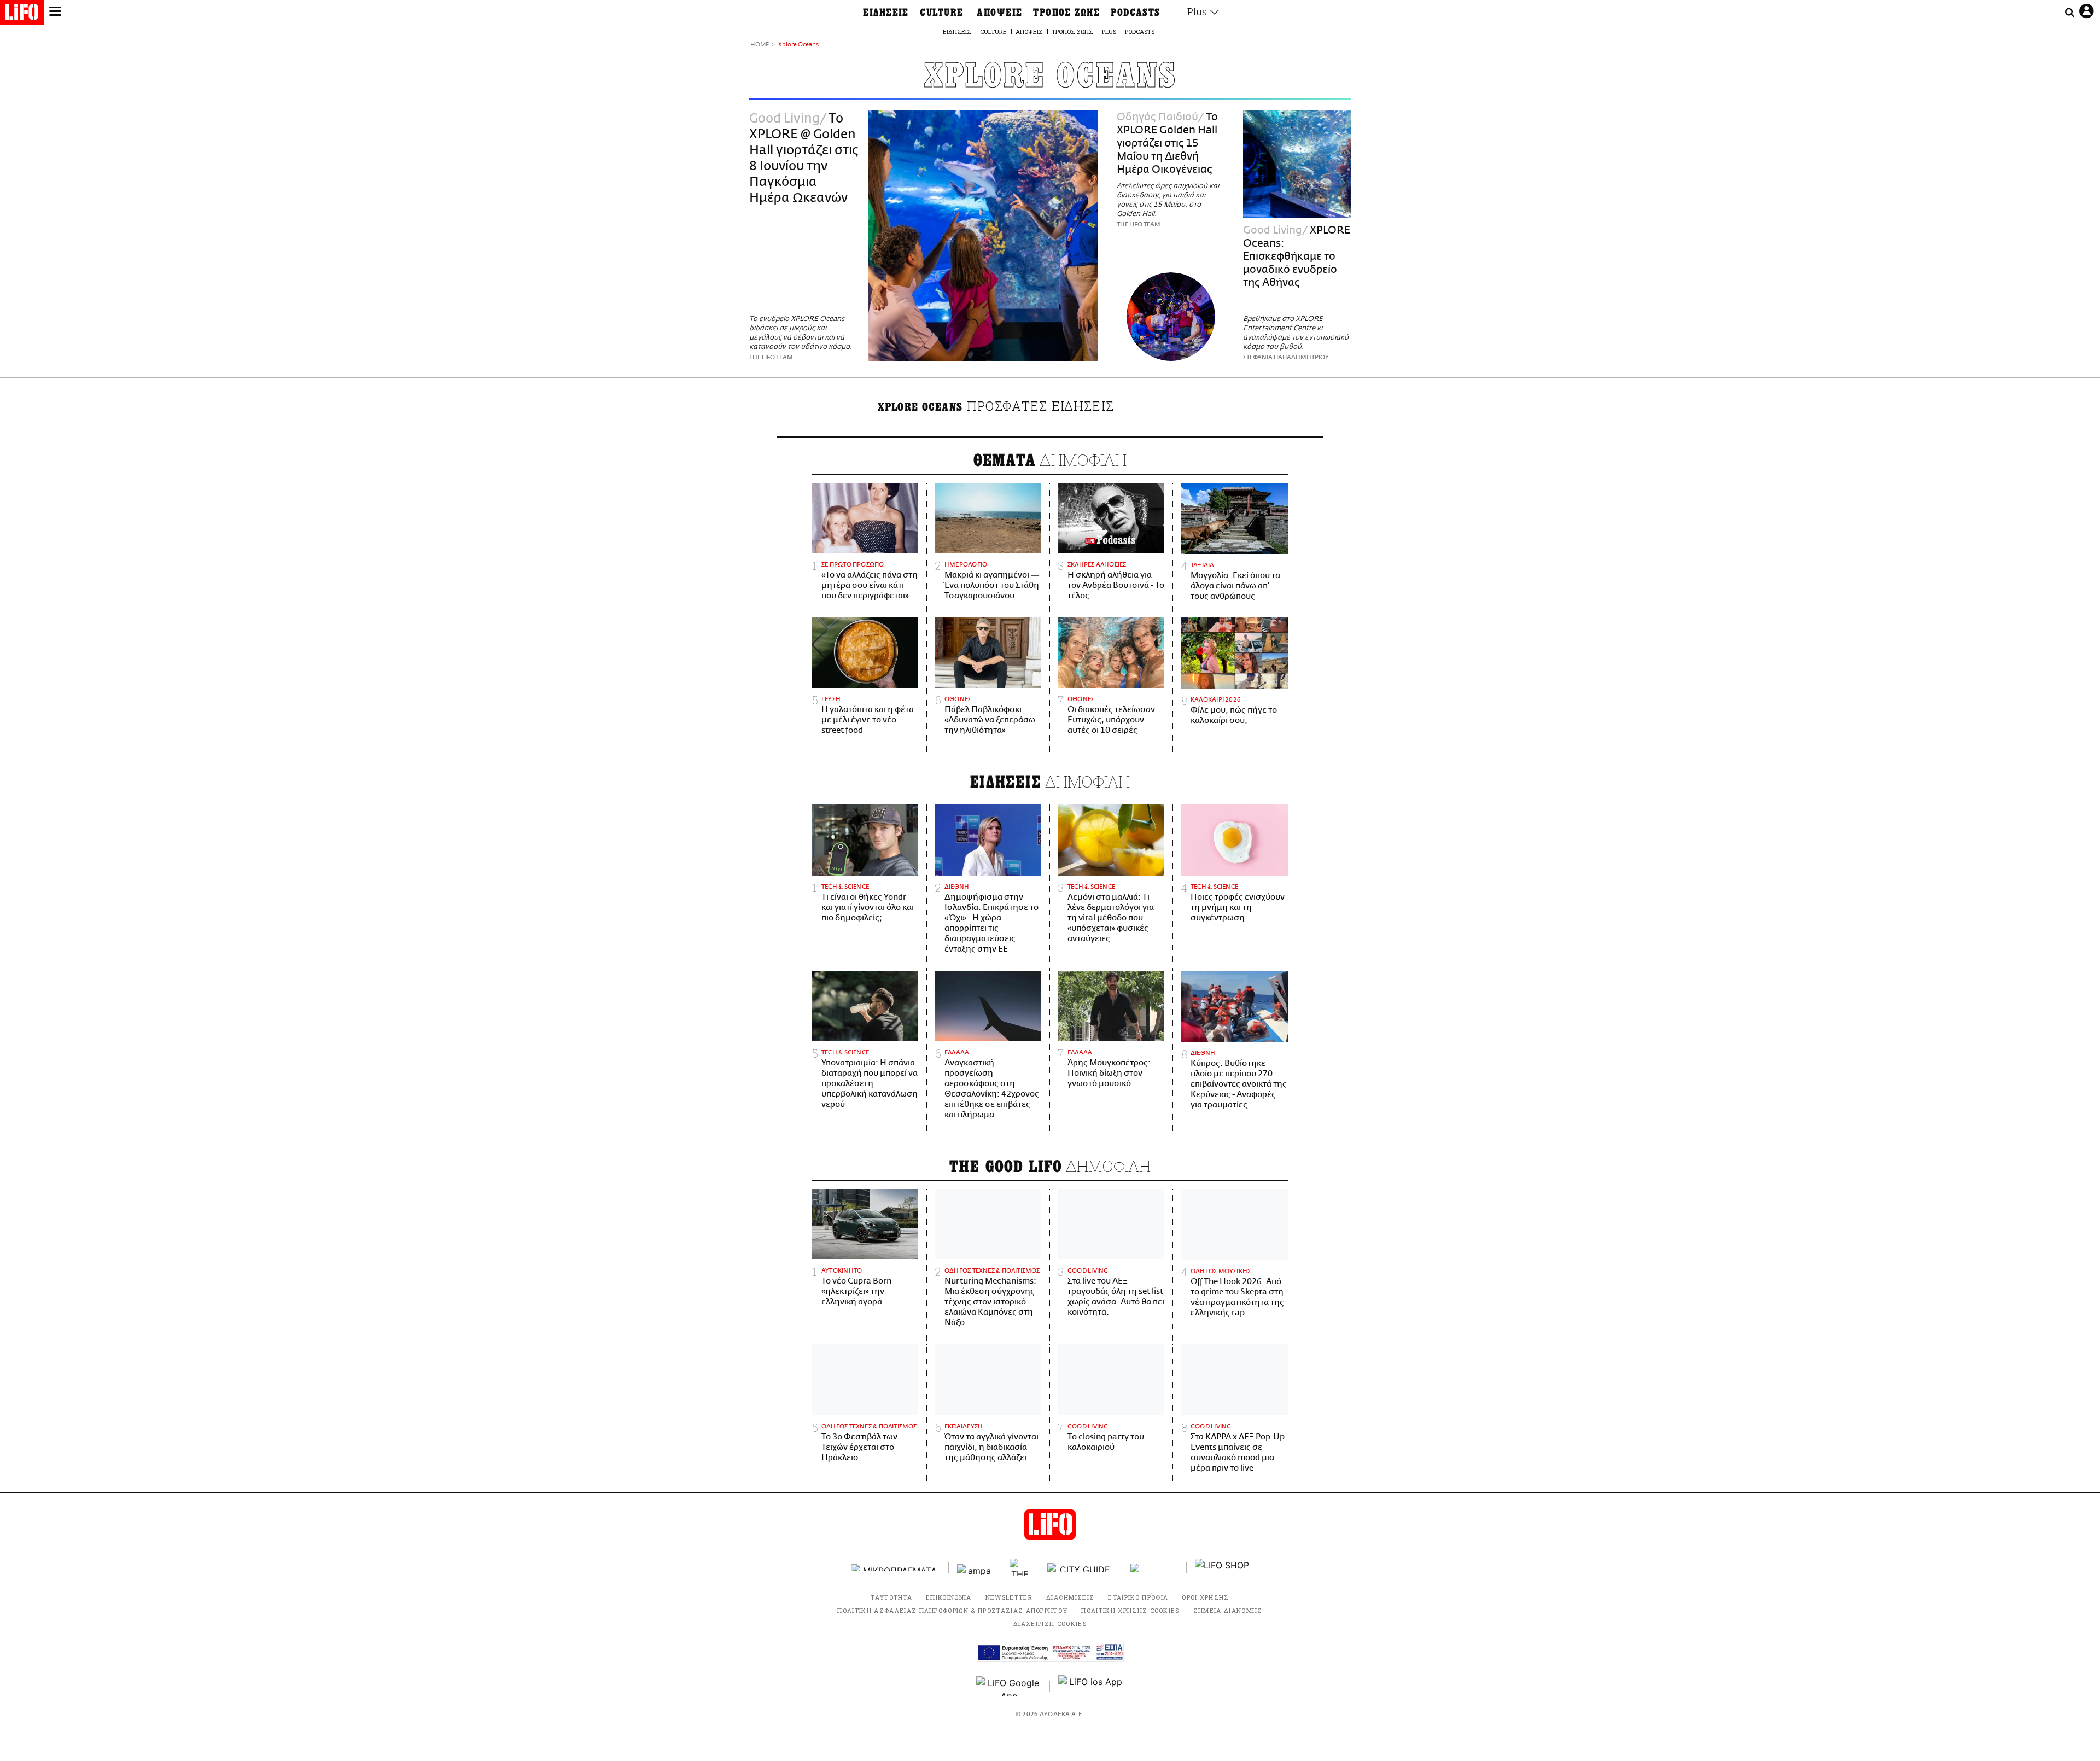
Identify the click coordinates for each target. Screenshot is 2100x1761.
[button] (55, 13)
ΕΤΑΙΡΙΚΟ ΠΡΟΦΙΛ (1138, 1597)
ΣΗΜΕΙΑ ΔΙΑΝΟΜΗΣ (1228, 1610)
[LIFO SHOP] (1222, 1567)
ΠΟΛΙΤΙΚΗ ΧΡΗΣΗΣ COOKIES (1130, 1610)
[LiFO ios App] (1091, 1686)
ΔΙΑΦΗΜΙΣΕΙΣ (1071, 1597)
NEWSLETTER (1009, 1597)
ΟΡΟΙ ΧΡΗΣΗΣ (1206, 1597)
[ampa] (975, 1568)
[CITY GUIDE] (1081, 1568)
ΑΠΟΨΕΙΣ (999, 13)
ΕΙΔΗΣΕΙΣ (886, 13)
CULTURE (941, 13)
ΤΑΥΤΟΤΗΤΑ (891, 1597)
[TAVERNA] (1154, 1568)
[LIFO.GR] (22, 14)
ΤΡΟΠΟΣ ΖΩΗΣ (1066, 13)
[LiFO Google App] (1009, 1686)
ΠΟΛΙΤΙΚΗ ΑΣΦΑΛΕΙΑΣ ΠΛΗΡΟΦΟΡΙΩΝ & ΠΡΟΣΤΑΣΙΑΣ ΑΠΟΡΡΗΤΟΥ (952, 1610)
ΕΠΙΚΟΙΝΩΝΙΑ (949, 1597)
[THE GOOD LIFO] (1020, 1567)
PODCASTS (1136, 13)
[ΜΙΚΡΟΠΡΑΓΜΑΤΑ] (896, 1568)
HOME (760, 45)
